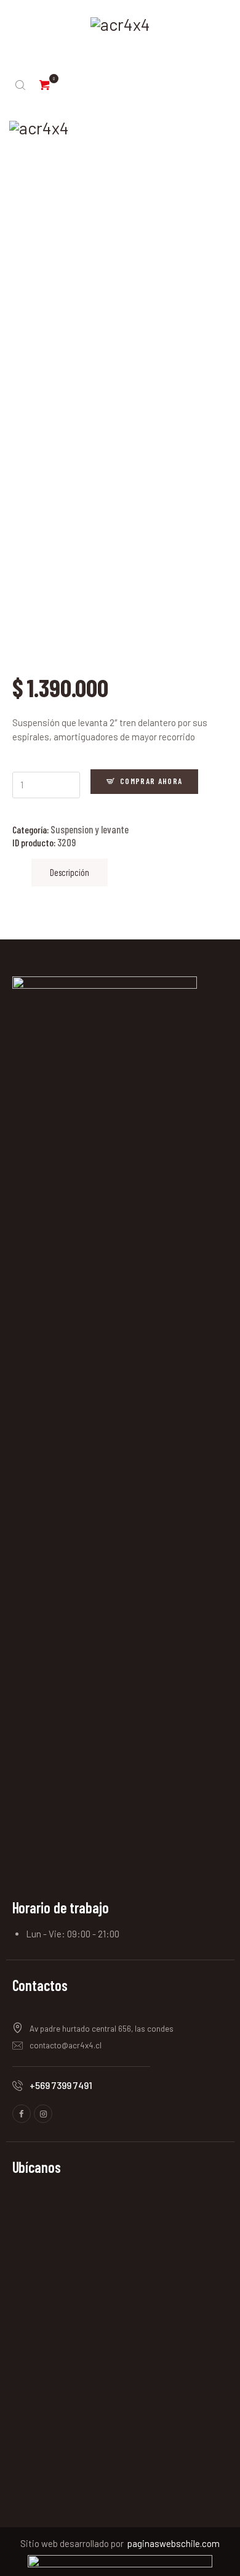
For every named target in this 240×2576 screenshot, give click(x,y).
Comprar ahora (151, 781)
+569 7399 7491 (61, 2085)
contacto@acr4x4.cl (66, 2045)
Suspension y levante (90, 829)
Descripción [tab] (70, 872)
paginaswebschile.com (174, 2543)
